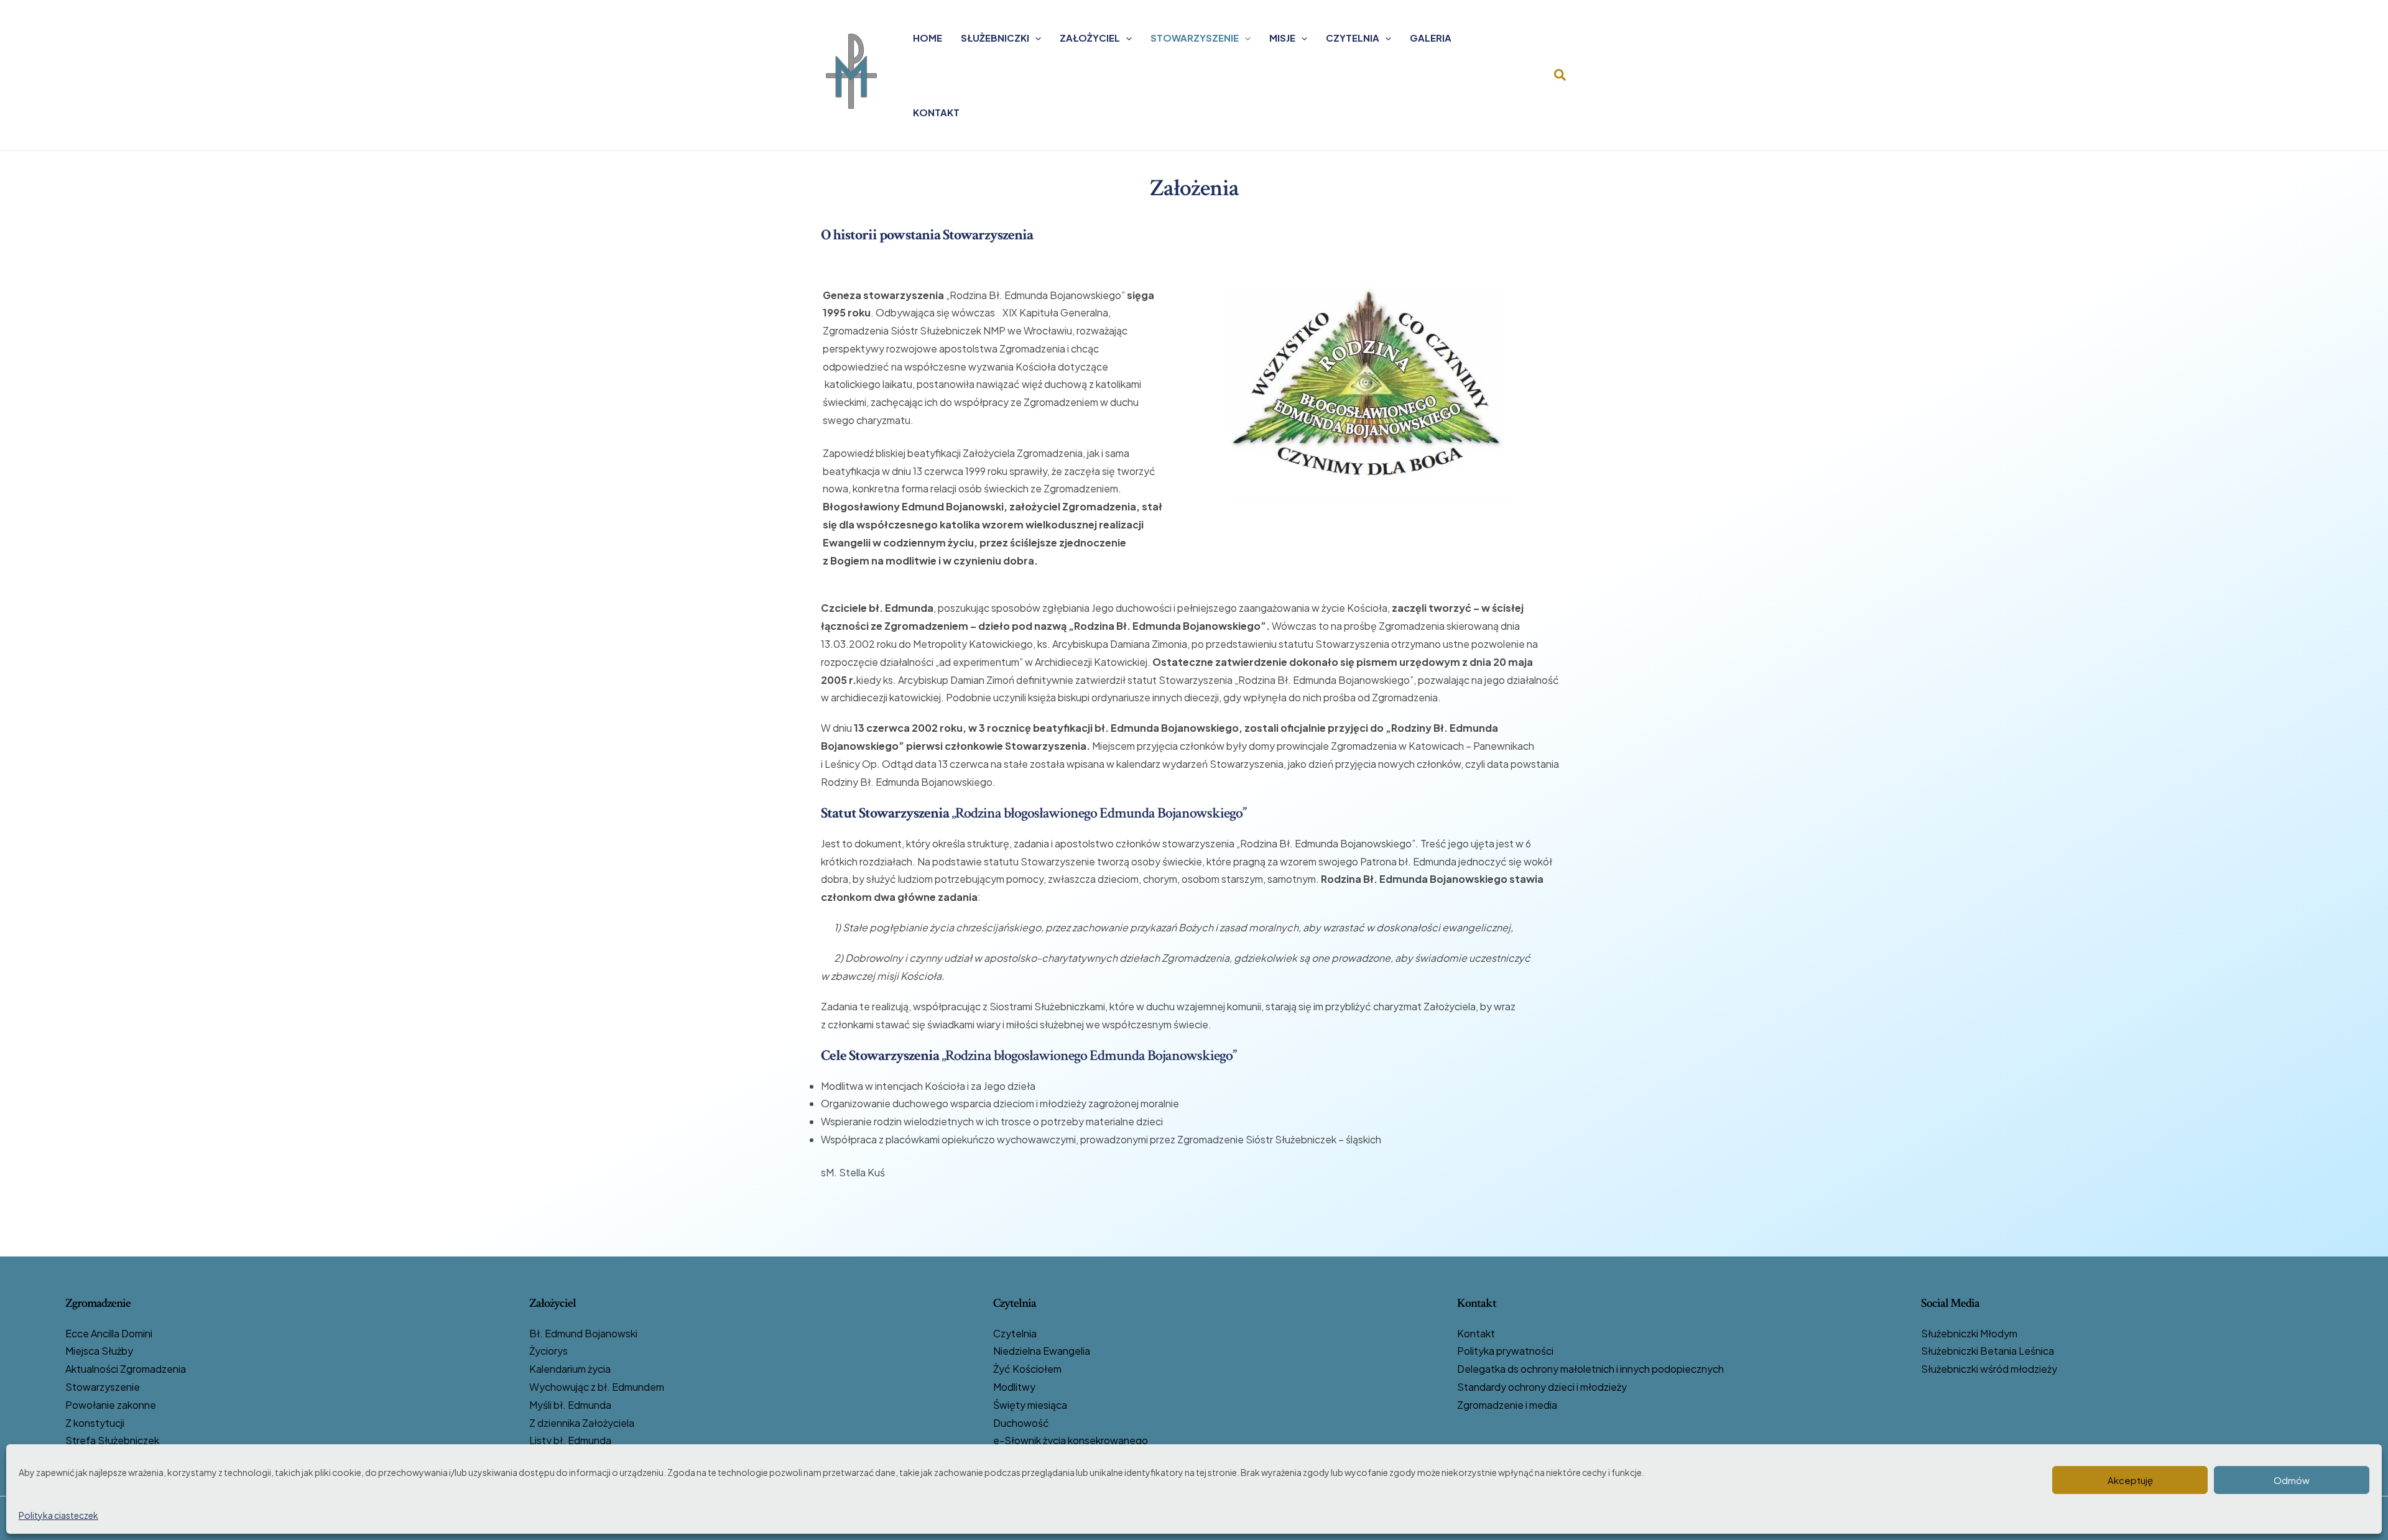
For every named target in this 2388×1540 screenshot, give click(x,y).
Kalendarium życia (570, 1369)
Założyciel (1090, 38)
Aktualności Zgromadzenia (126, 1369)
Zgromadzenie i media (1507, 1405)
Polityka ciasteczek (58, 1515)
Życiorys (548, 1351)
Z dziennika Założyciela (582, 1423)
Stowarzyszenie (1195, 38)
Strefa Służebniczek (112, 1440)
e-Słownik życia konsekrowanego (1071, 1440)
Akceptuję (2130, 1480)
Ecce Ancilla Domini (109, 1333)
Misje (1282, 38)
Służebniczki (995, 38)
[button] (1035, 38)
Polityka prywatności (1505, 1351)
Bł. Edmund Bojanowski (583, 1333)
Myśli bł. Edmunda (570, 1405)
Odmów (2292, 1480)
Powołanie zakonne (111, 1405)
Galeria (1431, 38)
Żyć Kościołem (1027, 1369)
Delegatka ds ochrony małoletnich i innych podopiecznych (1590, 1369)
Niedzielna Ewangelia (1042, 1351)
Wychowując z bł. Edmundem (597, 1387)
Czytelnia (1353, 38)
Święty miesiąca (1030, 1405)
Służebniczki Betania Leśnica (1988, 1351)
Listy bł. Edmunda (570, 1440)
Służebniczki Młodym (1969, 1333)
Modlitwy (1014, 1387)
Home (928, 38)
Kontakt (936, 112)
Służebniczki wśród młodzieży (1989, 1369)
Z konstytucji (95, 1423)
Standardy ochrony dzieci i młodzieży (1542, 1387)
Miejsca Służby (99, 1351)
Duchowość (1021, 1423)
